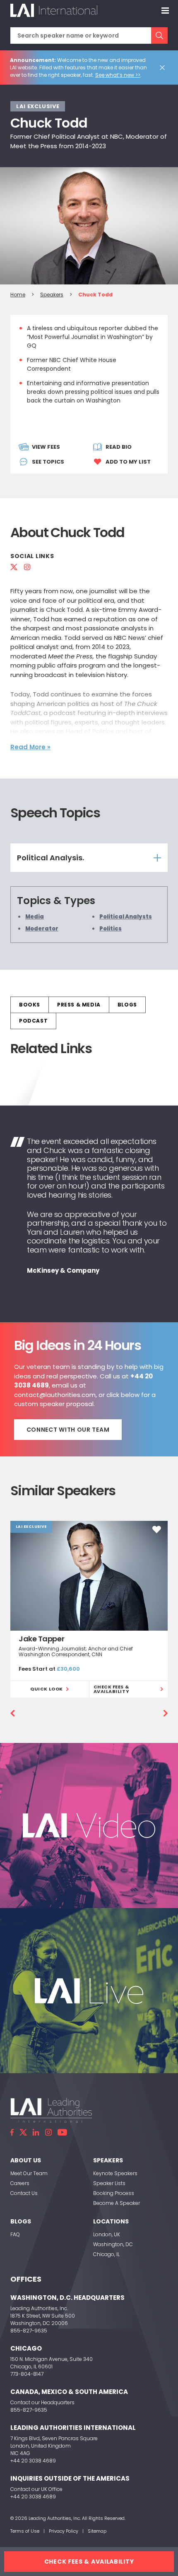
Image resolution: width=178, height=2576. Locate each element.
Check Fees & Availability (112, 1689)
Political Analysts (126, 917)
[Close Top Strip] (164, 68)
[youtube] (62, 2132)
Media (35, 917)
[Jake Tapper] (89, 1576)
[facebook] (12, 2132)
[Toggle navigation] (165, 10)
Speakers (52, 295)
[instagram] (48, 2132)
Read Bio (119, 447)
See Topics (48, 462)
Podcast (33, 1021)
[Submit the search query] (159, 36)
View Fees (46, 447)
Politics (111, 929)
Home (18, 295)
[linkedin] (36, 2132)
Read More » (30, 747)
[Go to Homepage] (54, 10)
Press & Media (79, 1005)
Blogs (127, 1005)
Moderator (42, 929)
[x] (23, 2132)
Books (30, 1005)
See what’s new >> (118, 75)
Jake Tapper (41, 1639)
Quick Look (47, 1689)
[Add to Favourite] (157, 1529)
